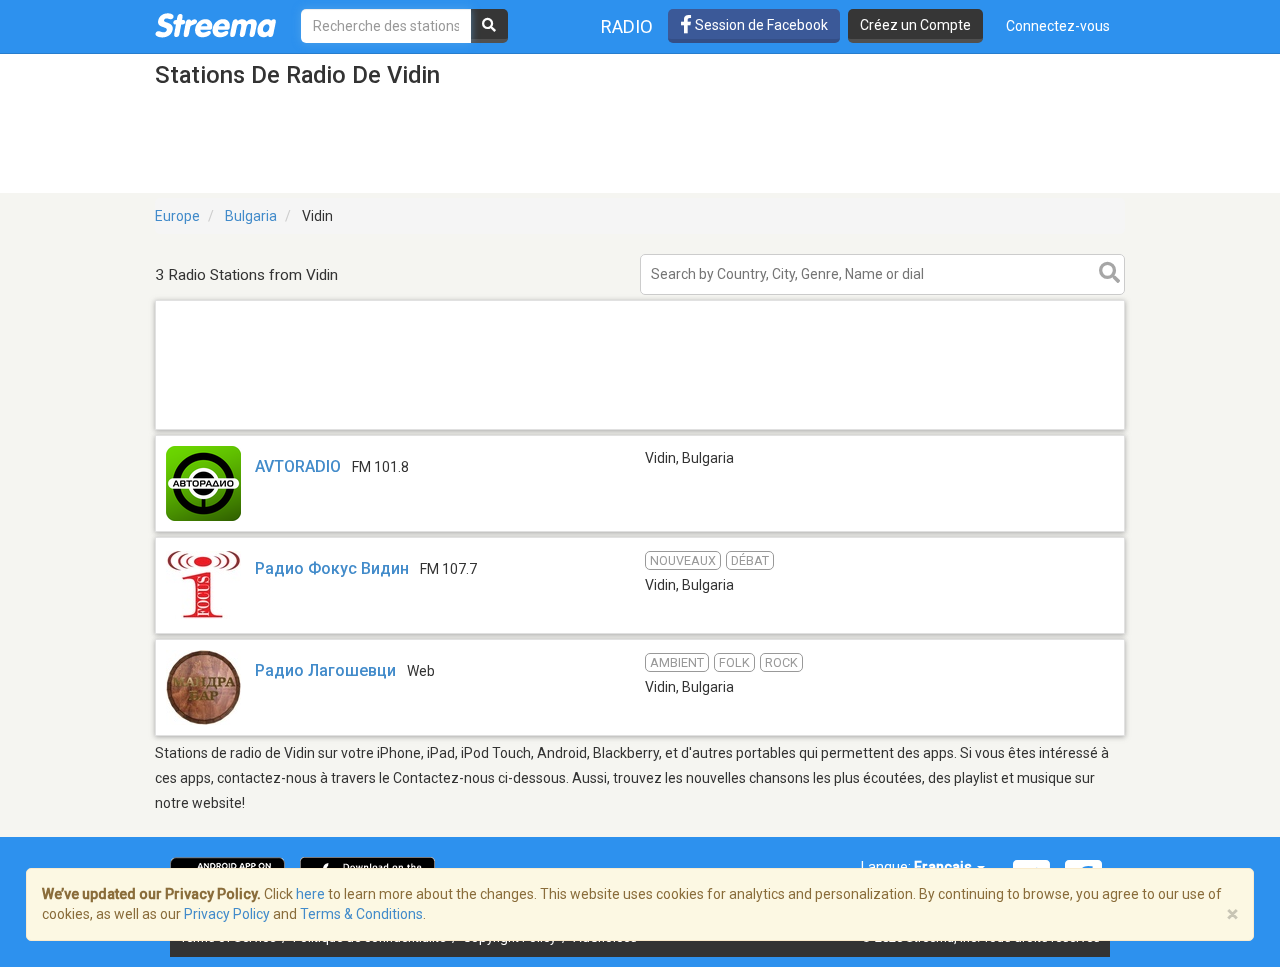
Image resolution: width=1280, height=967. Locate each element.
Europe (177, 216)
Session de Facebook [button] (760, 25)
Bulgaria (251, 216)
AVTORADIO (298, 466)
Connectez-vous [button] (1058, 26)
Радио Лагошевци (325, 670)
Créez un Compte (915, 25)
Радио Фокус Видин (332, 568)
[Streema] (215, 25)
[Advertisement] (640, 428)
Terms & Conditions (361, 914)
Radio (627, 26)
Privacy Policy (227, 914)
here (310, 894)
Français (944, 867)
